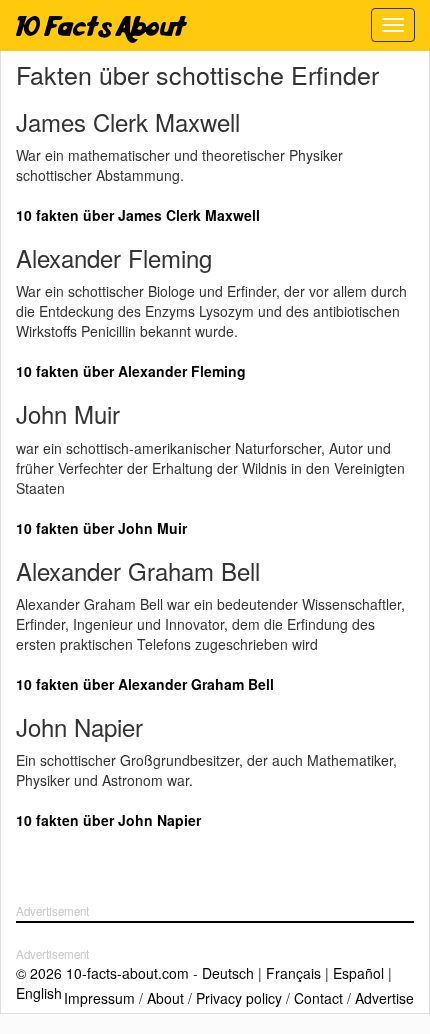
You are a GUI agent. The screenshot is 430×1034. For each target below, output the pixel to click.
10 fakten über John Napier (108, 820)
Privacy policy (239, 998)
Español (358, 973)
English (39, 993)
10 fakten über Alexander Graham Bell (145, 684)
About (165, 998)
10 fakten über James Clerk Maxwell (138, 215)
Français (293, 973)
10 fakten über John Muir (101, 528)
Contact (318, 998)
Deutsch (228, 973)
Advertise (384, 998)
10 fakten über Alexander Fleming (131, 371)
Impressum (99, 998)
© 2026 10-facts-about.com (102, 973)
